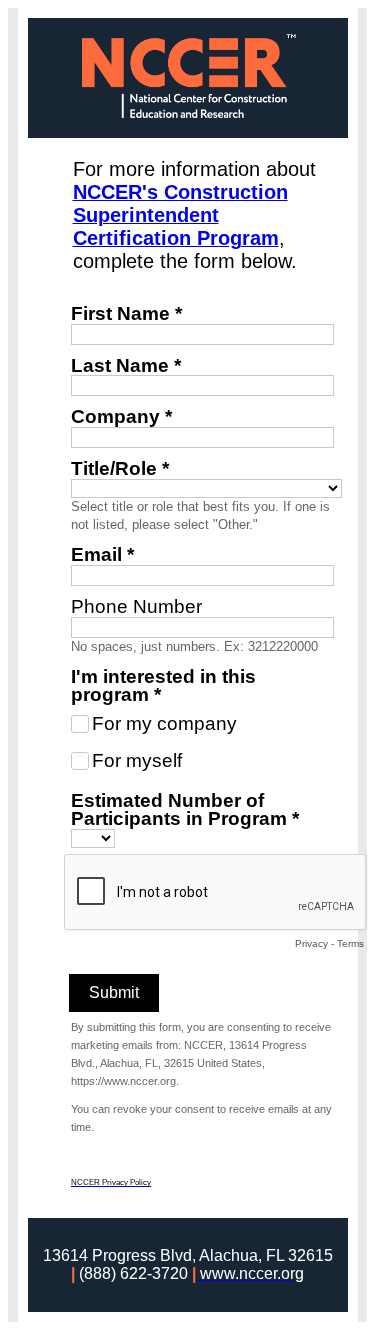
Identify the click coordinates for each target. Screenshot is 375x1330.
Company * (121, 416)
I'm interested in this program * (163, 685)
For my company (164, 723)
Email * (102, 554)
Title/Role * (120, 468)
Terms (350, 943)
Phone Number (136, 606)
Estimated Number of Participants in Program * (185, 809)
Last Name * (126, 365)
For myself (137, 760)
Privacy (311, 943)
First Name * (126, 313)
